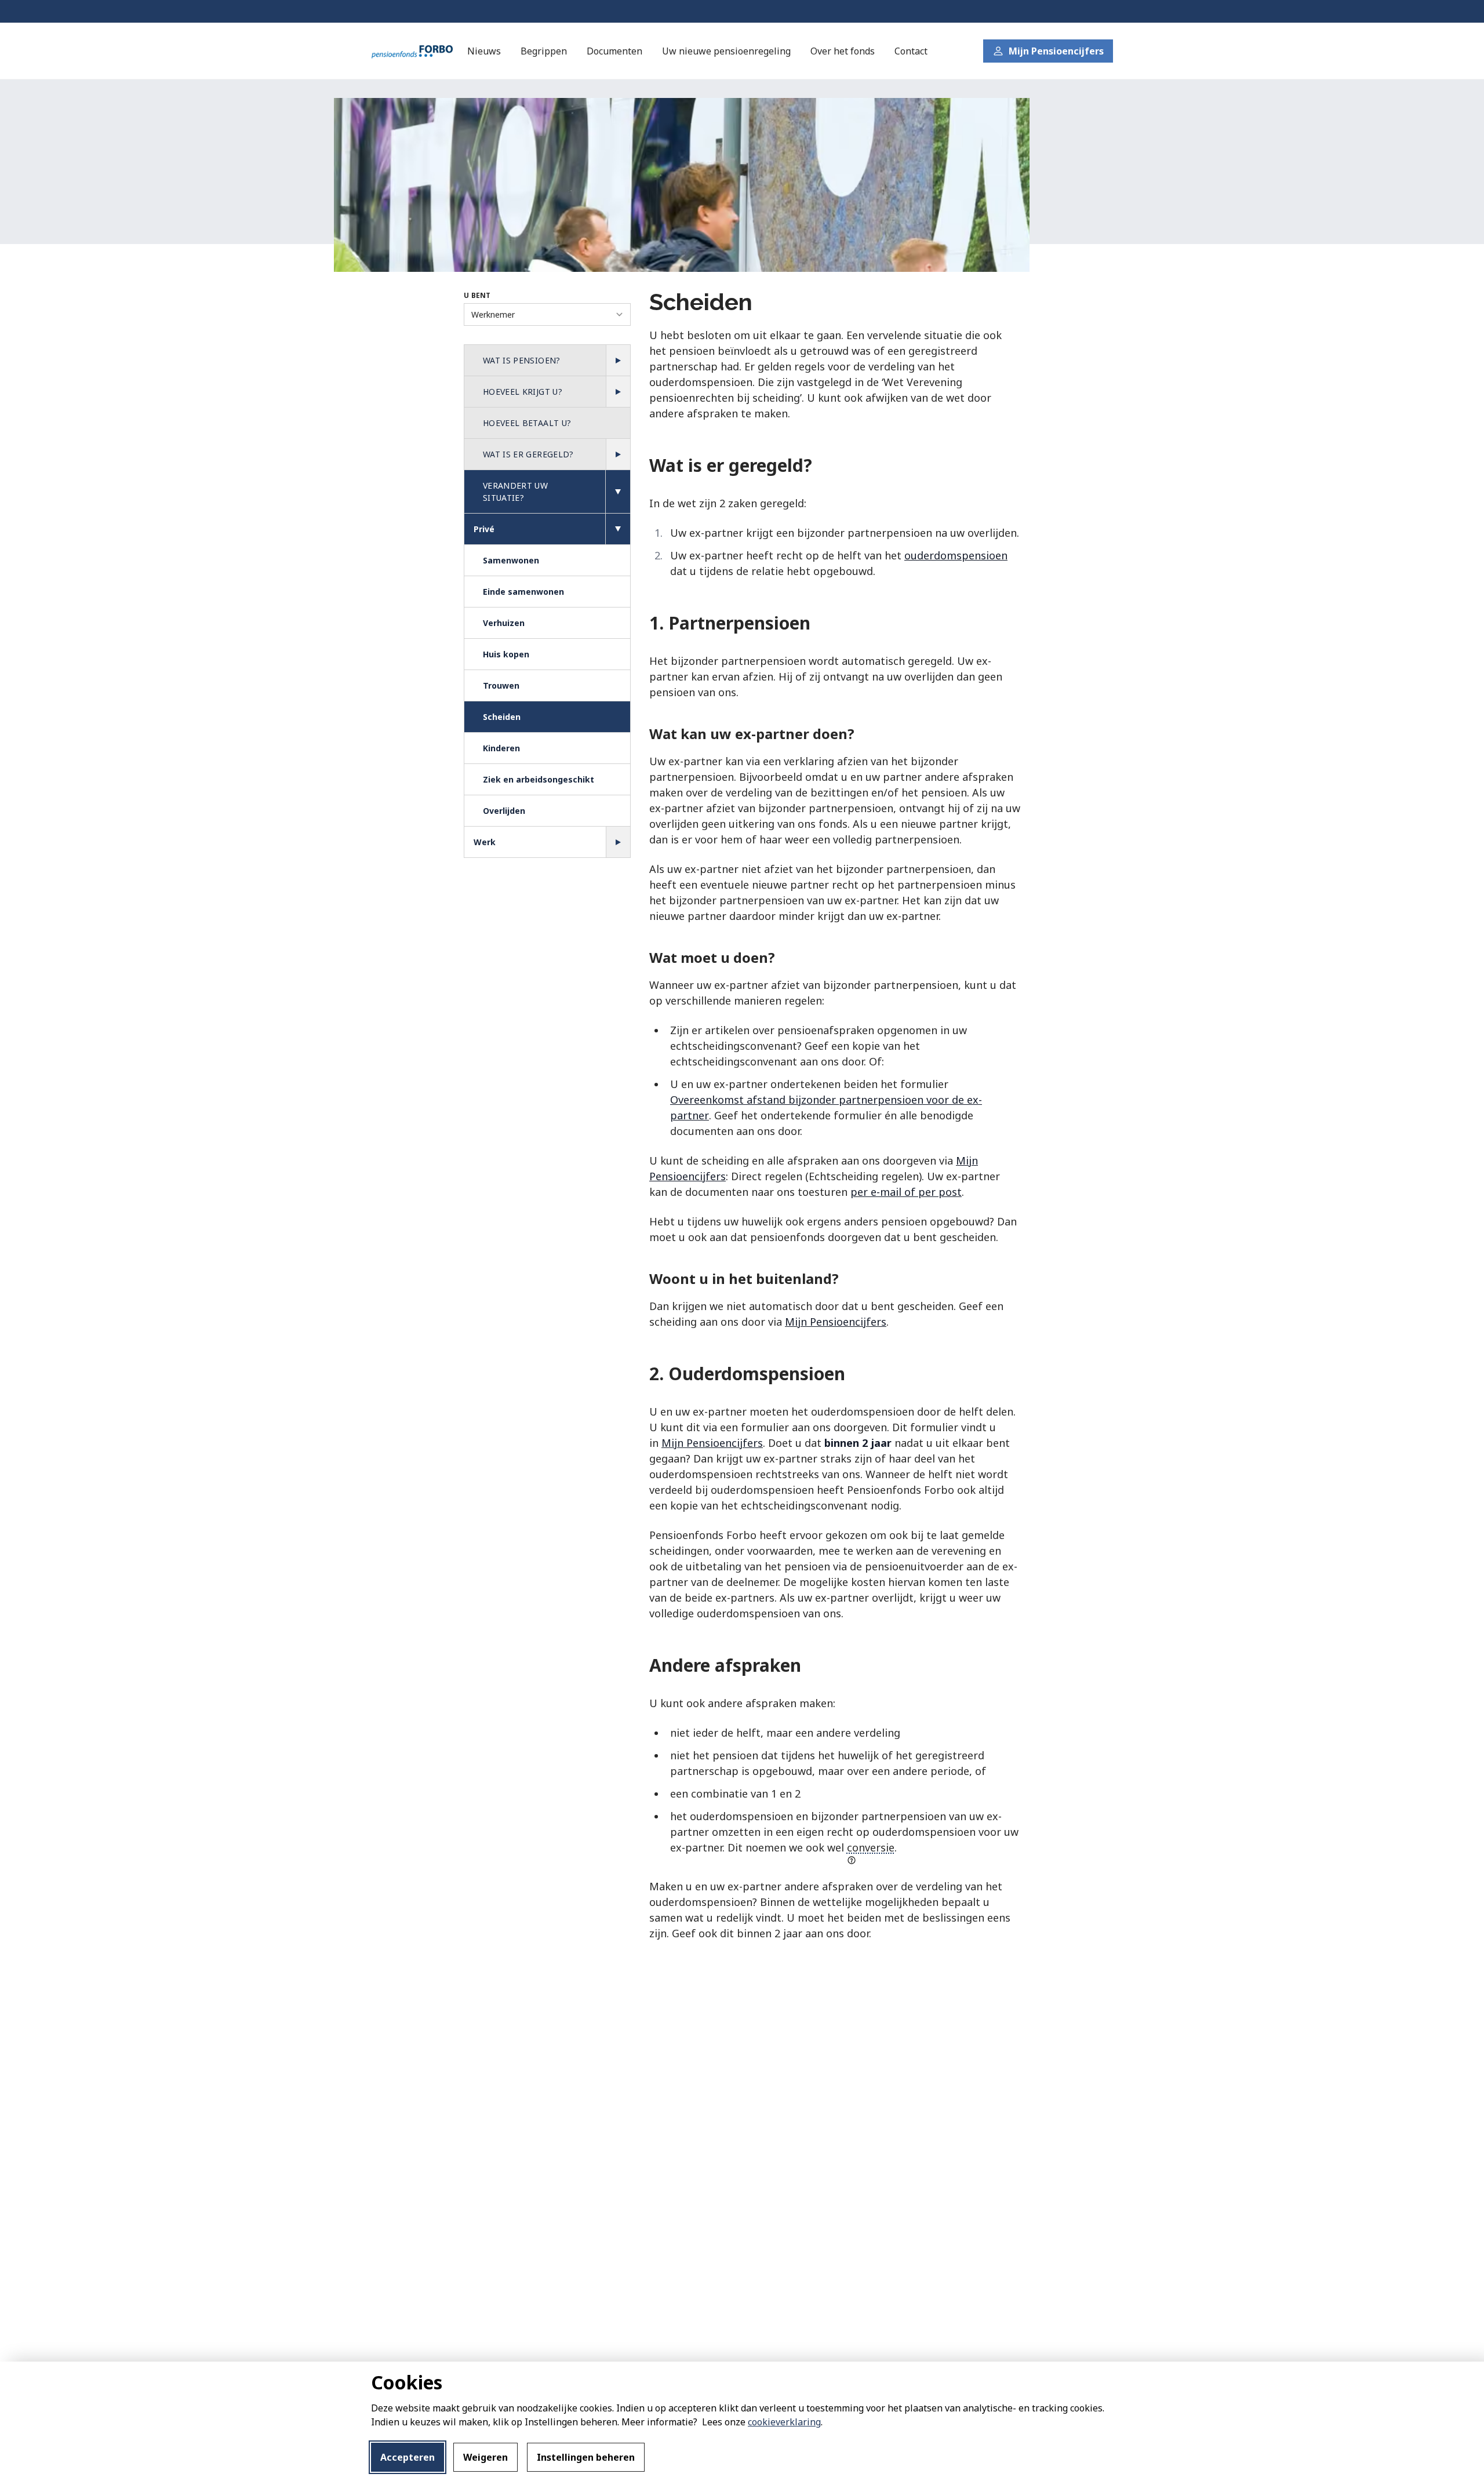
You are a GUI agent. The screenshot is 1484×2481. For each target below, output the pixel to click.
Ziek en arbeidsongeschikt (539, 779)
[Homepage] (412, 51)
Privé (484, 529)
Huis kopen (506, 654)
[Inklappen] (618, 492)
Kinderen (501, 748)
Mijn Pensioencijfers (836, 1322)
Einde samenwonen (523, 592)
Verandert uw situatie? (515, 492)
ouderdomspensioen (956, 555)
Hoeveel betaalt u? (527, 423)
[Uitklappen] (618, 361)
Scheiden (502, 717)
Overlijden (504, 811)
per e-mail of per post (906, 1192)
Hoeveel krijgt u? (523, 392)
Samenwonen (511, 560)
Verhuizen (504, 623)
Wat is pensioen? (522, 360)
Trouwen (501, 685)
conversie (871, 1847)
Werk (485, 842)
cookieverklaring (784, 2422)
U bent (477, 295)
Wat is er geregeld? (528, 454)
